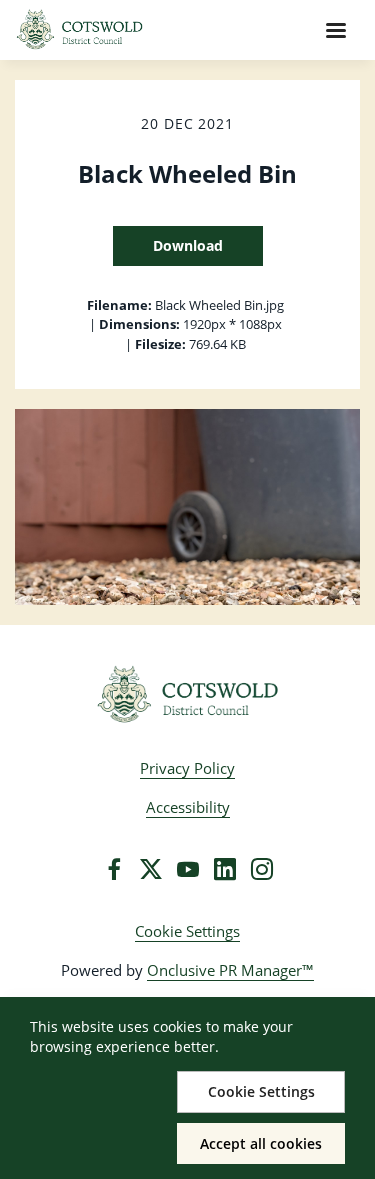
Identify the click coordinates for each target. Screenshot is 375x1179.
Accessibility (188, 807)
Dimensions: (139, 324)
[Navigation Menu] (336, 30)
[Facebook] (114, 869)
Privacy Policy (187, 768)
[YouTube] (188, 869)
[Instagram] (262, 869)
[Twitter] (151, 869)
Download (188, 245)
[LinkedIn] (225, 869)
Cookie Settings (187, 931)
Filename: (119, 305)
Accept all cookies (261, 1143)
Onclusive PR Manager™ (230, 970)
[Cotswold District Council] (187, 695)
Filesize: (160, 344)
